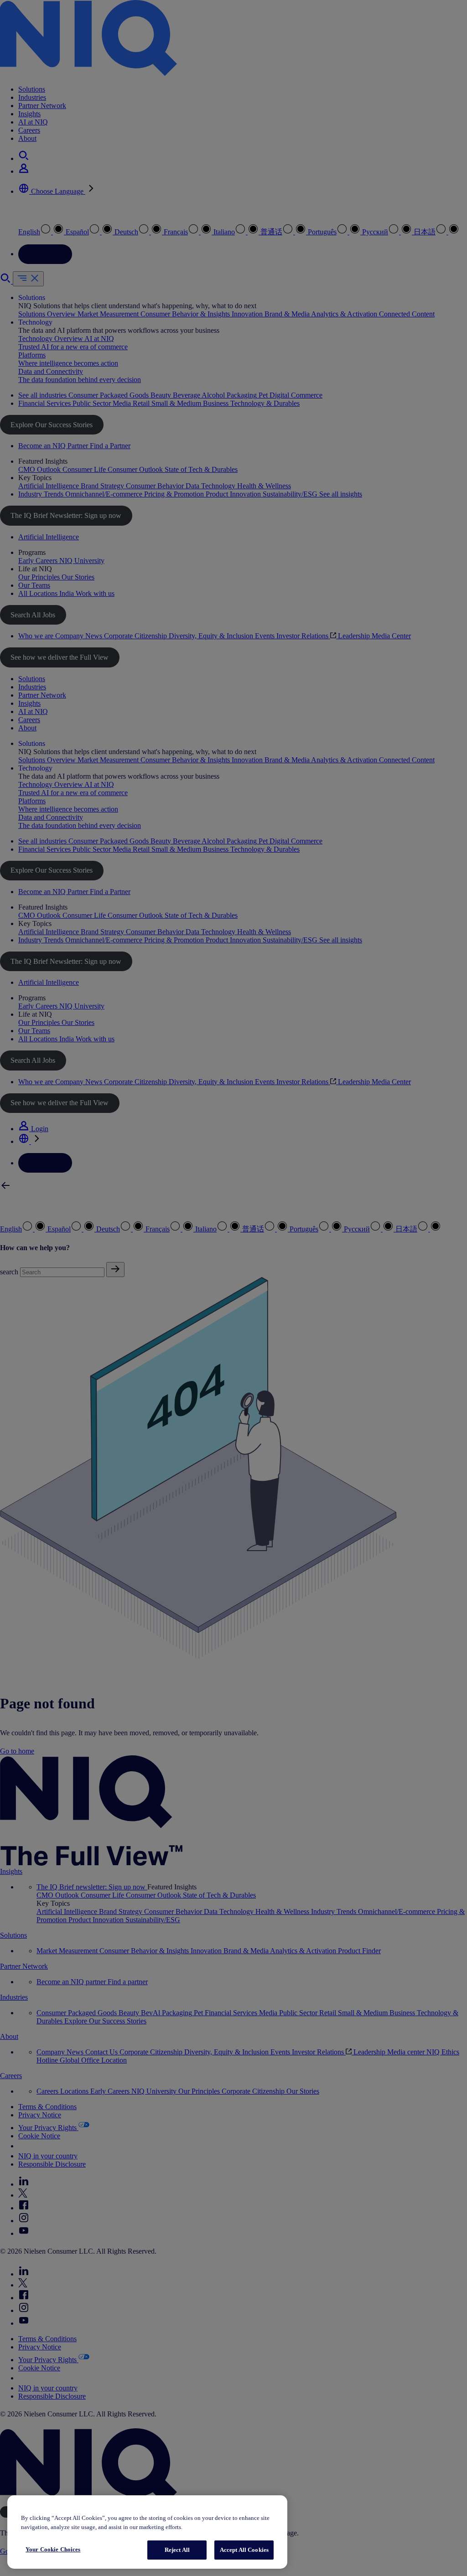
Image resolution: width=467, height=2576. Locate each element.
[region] (147, 2532)
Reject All (177, 2550)
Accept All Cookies (244, 2550)
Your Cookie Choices (53, 2549)
